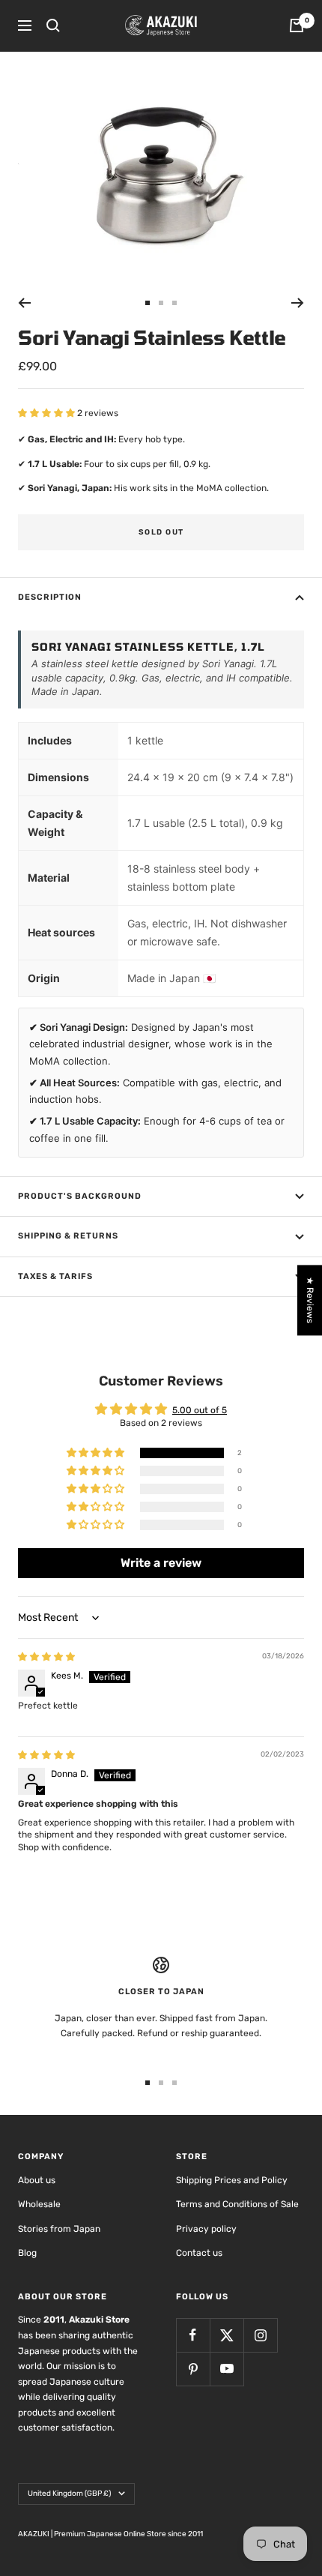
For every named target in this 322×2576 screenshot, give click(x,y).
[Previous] (24, 303)
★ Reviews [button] (310, 1300)
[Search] (53, 25)
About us (37, 2180)
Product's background (80, 1196)
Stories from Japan (59, 2229)
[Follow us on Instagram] (260, 2335)
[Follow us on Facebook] (193, 2335)
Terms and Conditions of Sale (237, 2204)
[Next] (298, 303)
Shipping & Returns (68, 1236)
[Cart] (297, 25)
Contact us (199, 2253)
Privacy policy (206, 2229)
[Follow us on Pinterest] (193, 2369)
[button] (48, 413)
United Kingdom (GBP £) (69, 2494)
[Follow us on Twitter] (227, 2335)
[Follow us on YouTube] (227, 2369)
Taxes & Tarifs (55, 1276)
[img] (46, 1657)
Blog (27, 2253)
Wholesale (39, 2204)
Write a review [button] (161, 1563)
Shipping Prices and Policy (232, 2180)
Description (50, 597)
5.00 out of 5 (200, 1410)
